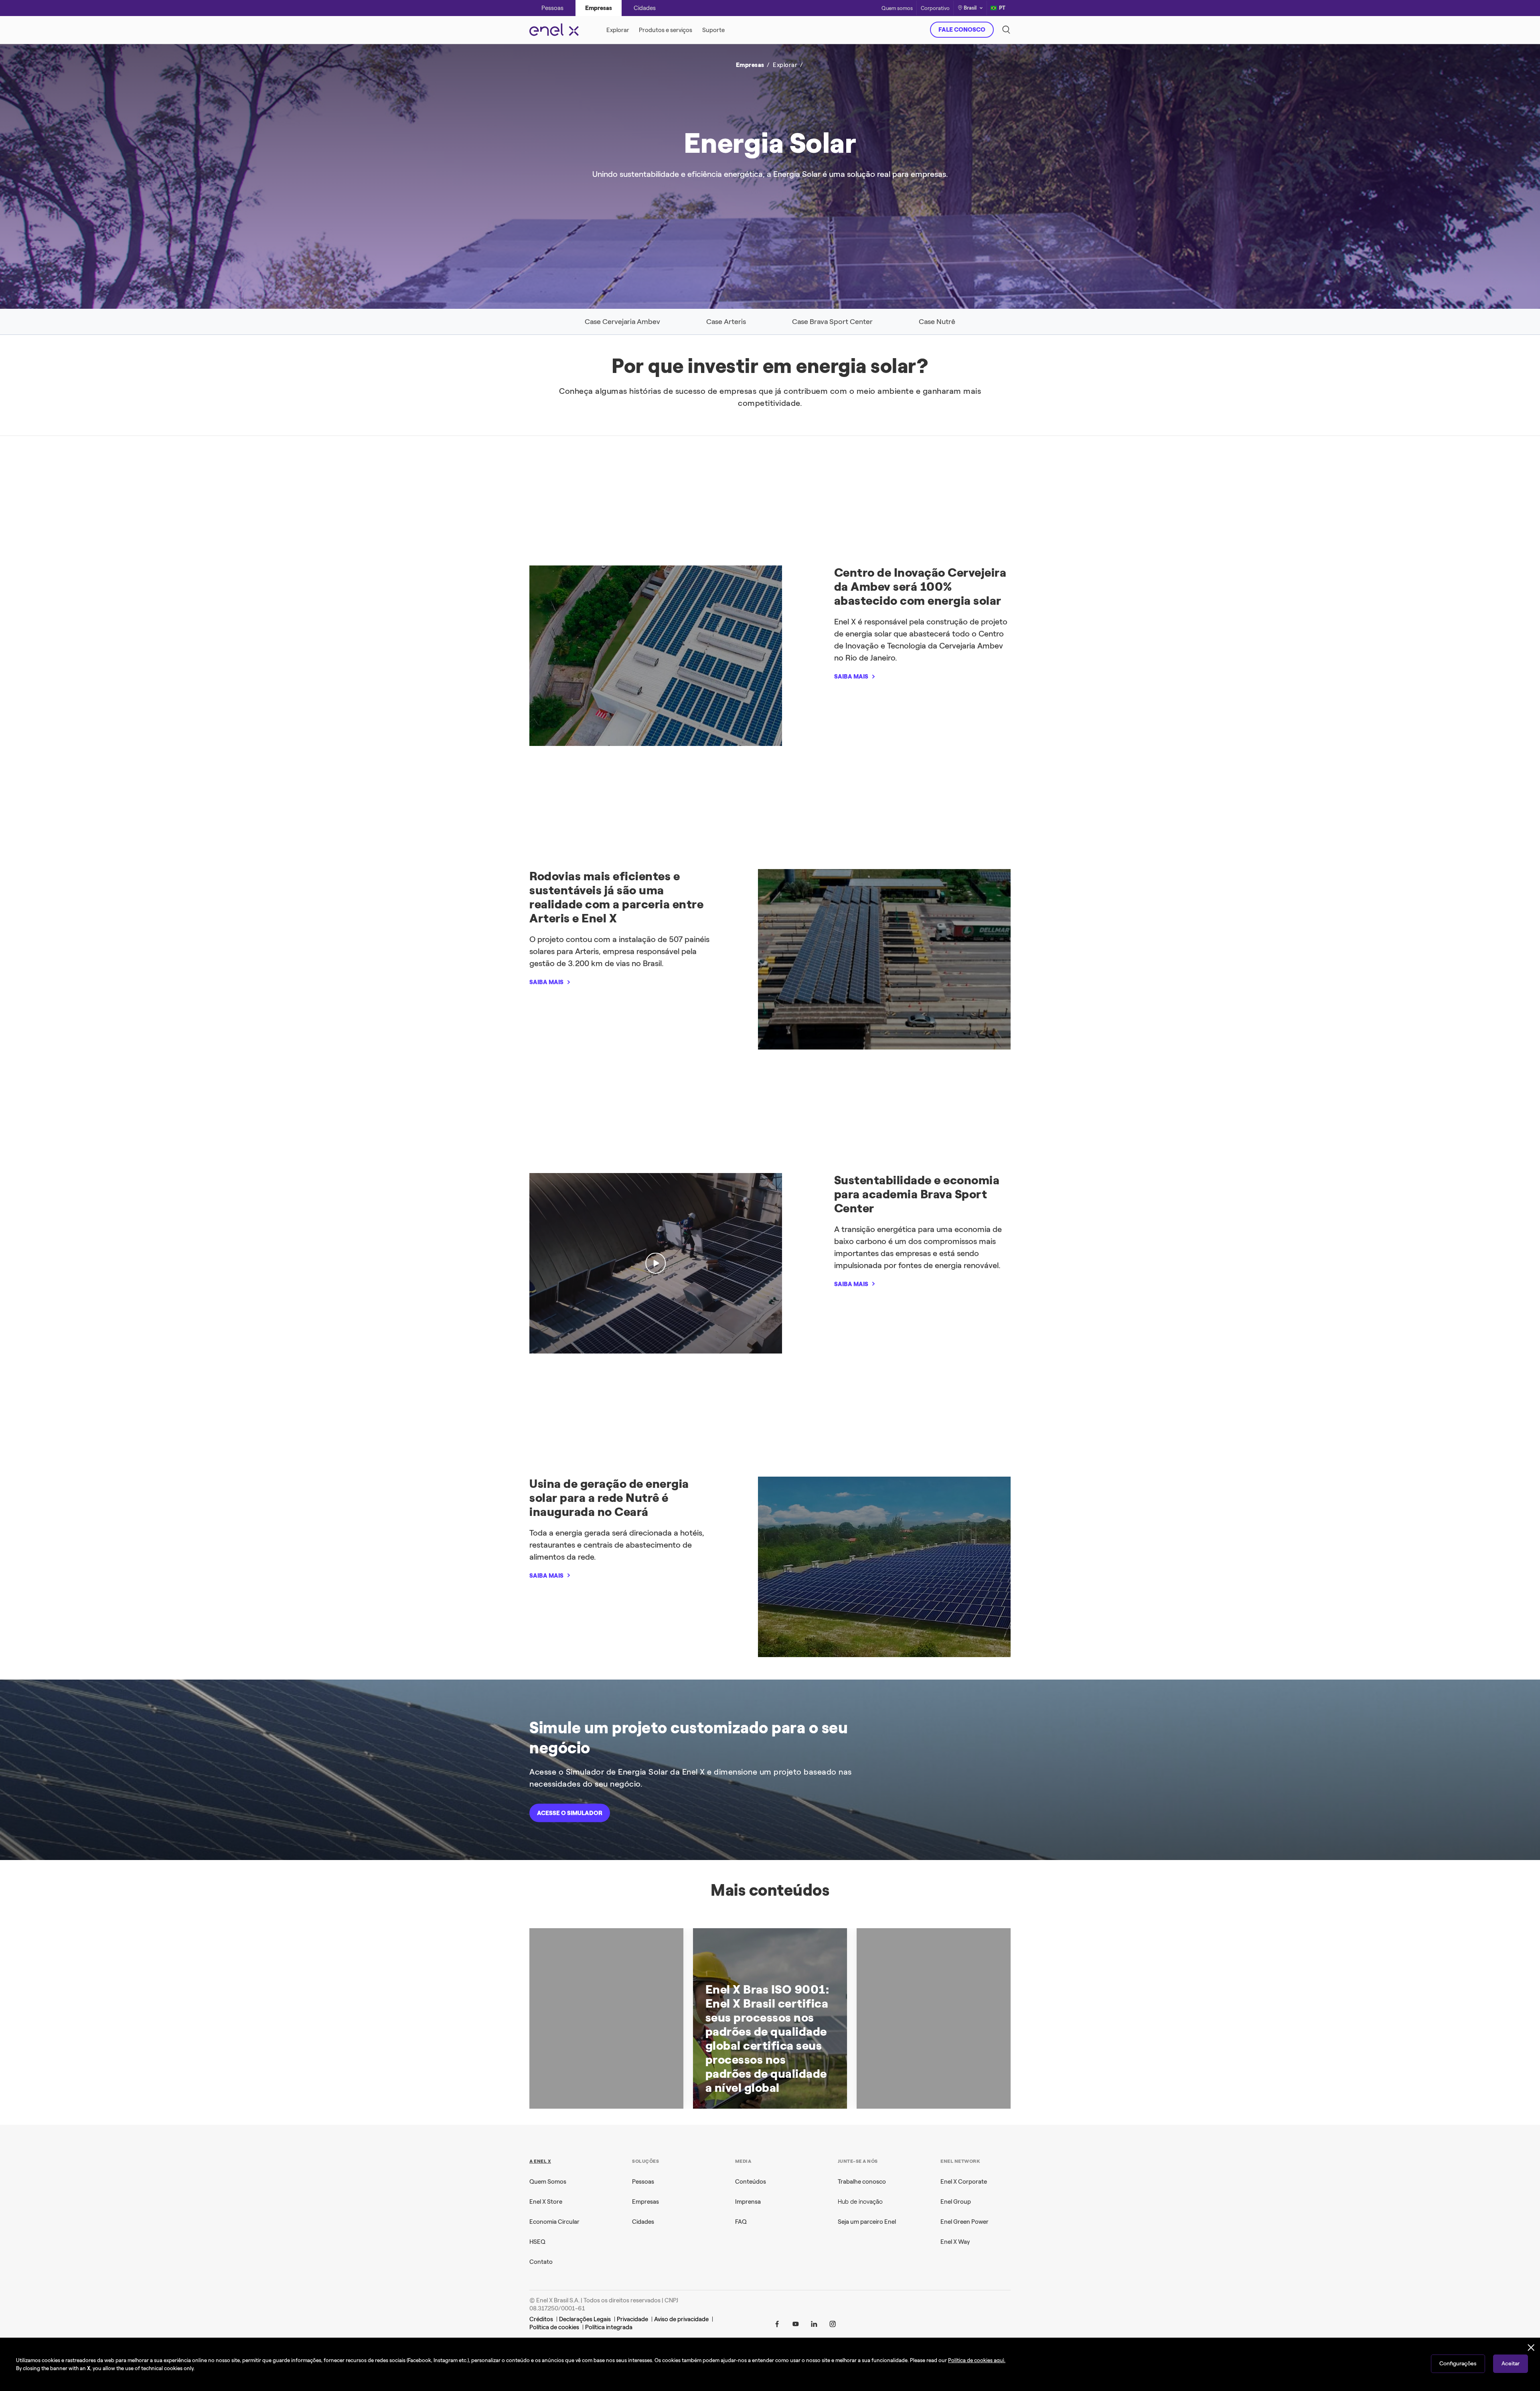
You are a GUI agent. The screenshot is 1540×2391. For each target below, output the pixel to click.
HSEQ (537, 2242)
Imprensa (748, 2202)
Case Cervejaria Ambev (622, 322)
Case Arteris (726, 322)
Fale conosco (962, 30)
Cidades (643, 2222)
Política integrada (609, 2327)
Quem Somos (548, 2182)
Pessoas (643, 2182)
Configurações (1458, 2364)
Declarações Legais (585, 2319)
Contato (541, 2262)
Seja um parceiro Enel (867, 2222)
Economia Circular (554, 2222)
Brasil (970, 8)
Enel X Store (546, 2202)
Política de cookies (554, 2327)
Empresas (645, 2202)
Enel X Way (955, 2242)
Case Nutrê (937, 322)
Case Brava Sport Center (832, 322)
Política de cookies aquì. (977, 2360)
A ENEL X (540, 2161)
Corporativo (935, 8)
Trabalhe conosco (862, 2182)
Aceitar (1511, 2364)
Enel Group (956, 2202)
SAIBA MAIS (887, 186)
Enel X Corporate (964, 2182)
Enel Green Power (965, 2222)
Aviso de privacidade (681, 2319)
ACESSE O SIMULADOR (570, 1813)
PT (1002, 8)
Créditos (541, 2319)
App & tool (657, 104)
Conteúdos (751, 2182)
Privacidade (632, 2319)
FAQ (741, 2222)
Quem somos (897, 8)
